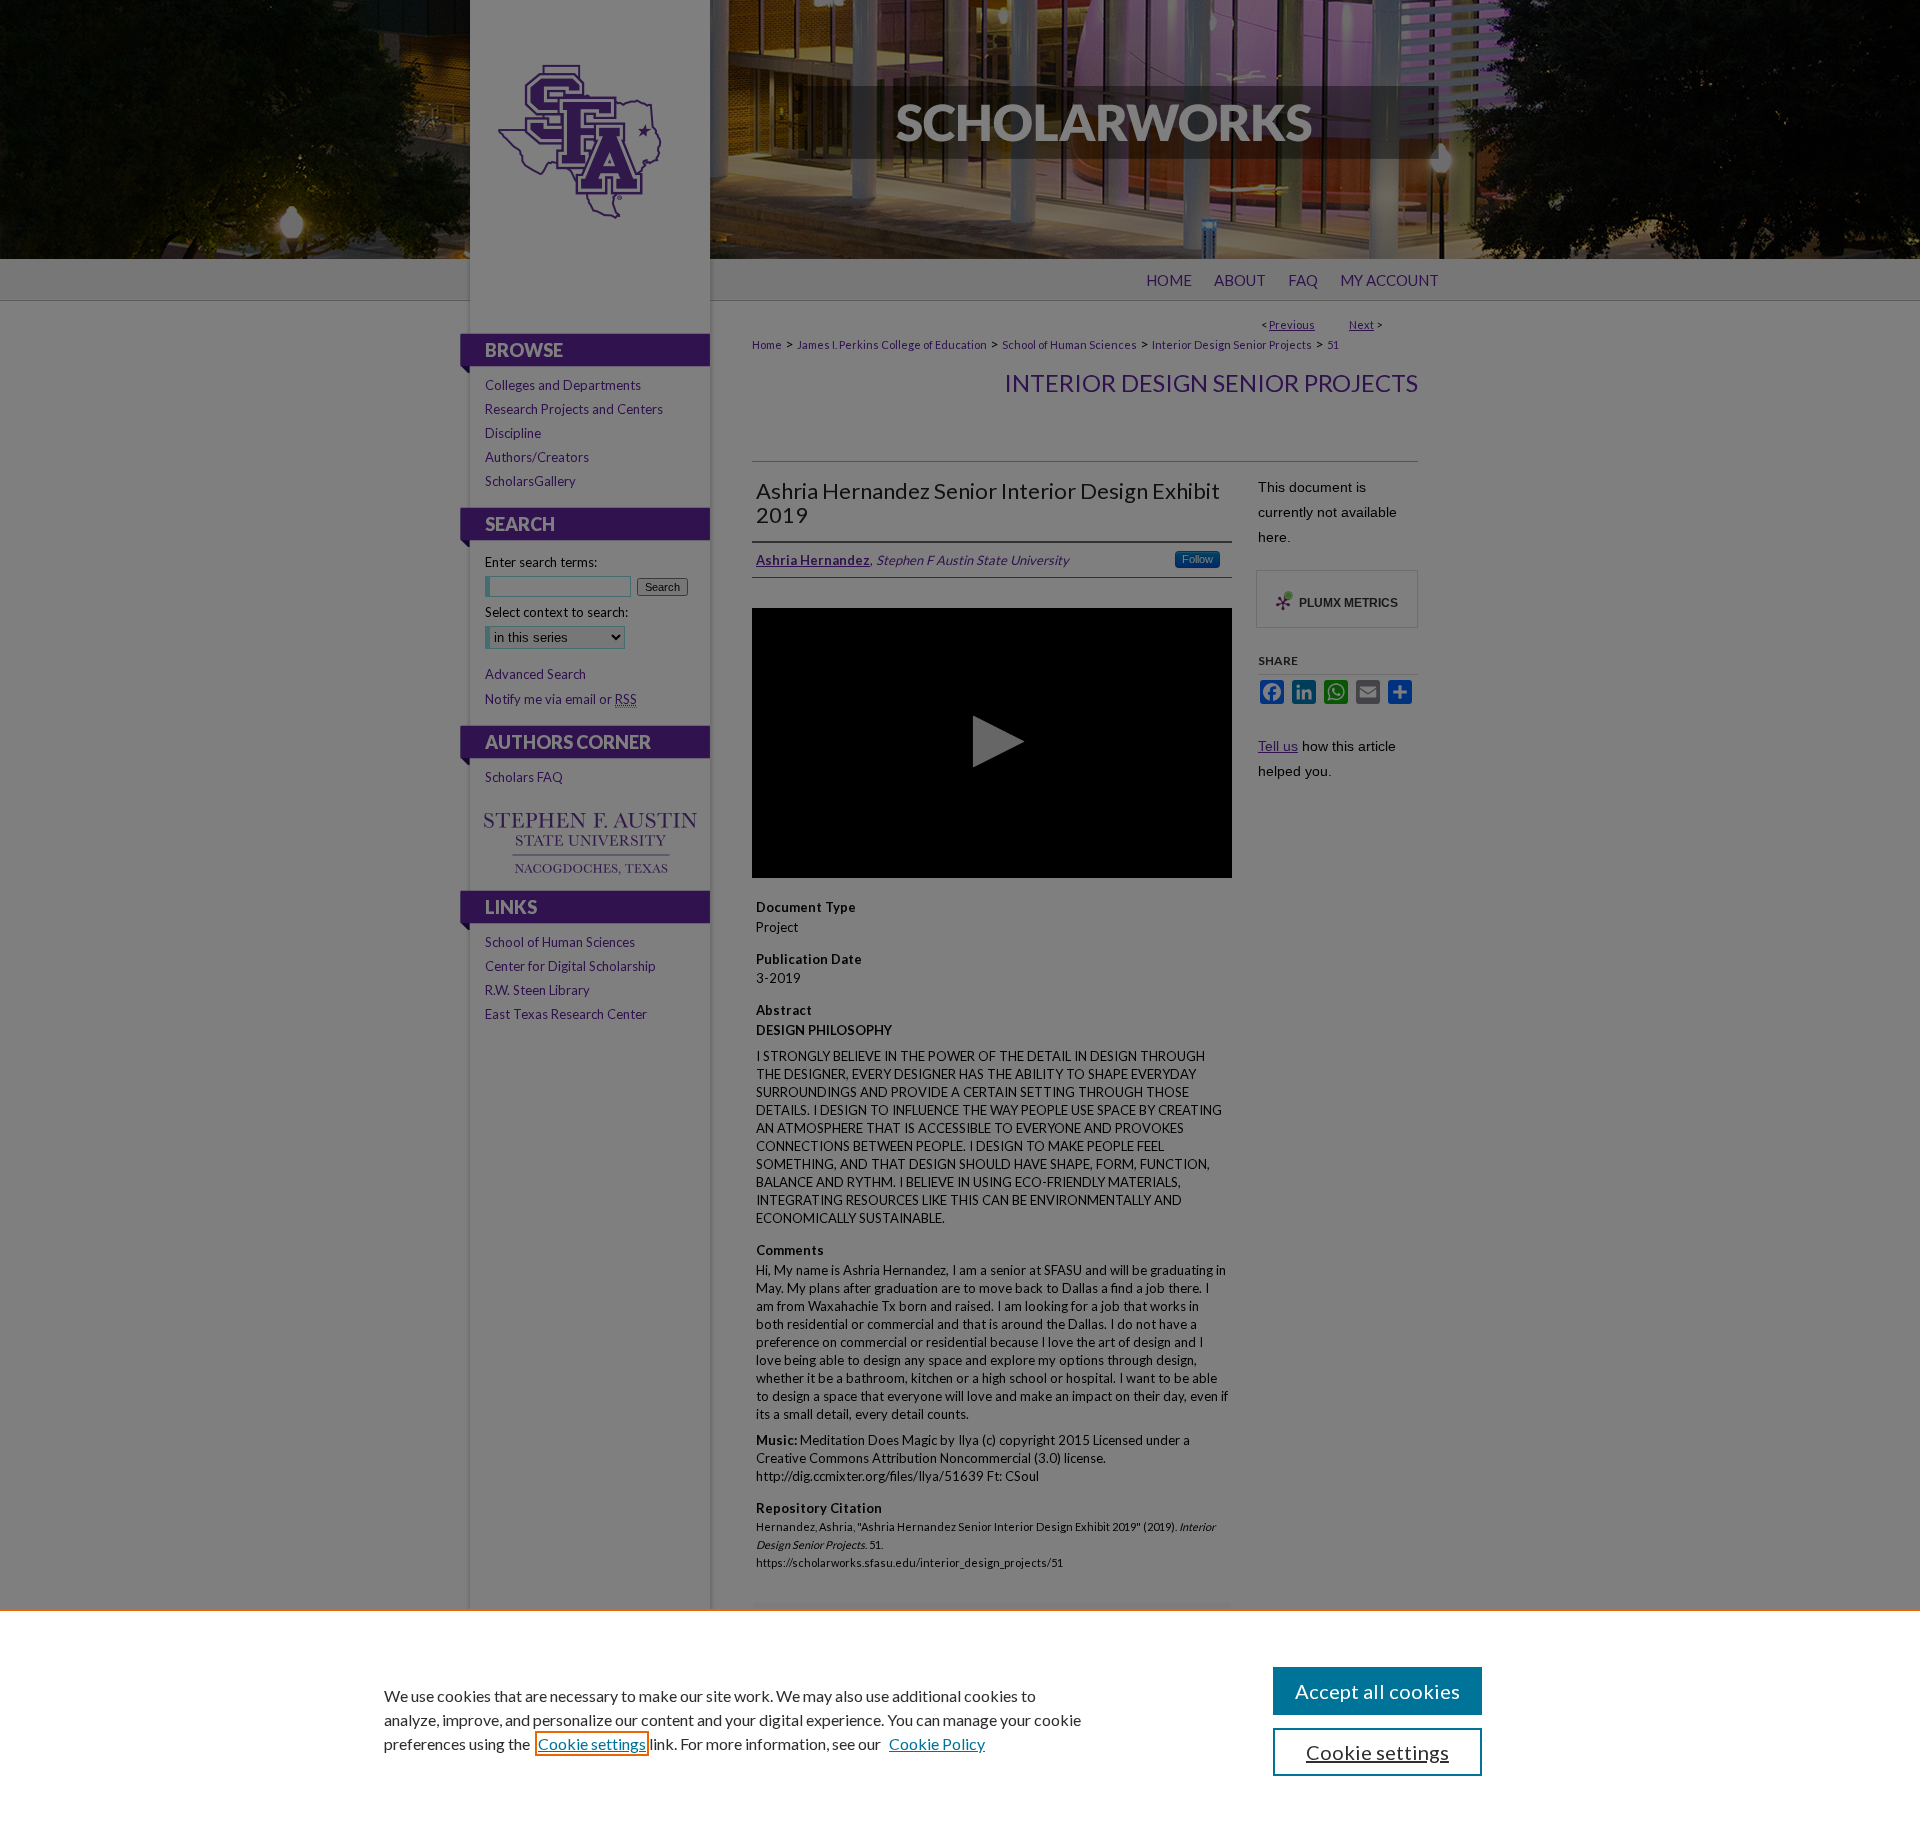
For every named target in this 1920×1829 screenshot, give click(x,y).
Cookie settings (592, 1743)
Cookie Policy (937, 1743)
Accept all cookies (1377, 1691)
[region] (960, 1719)
